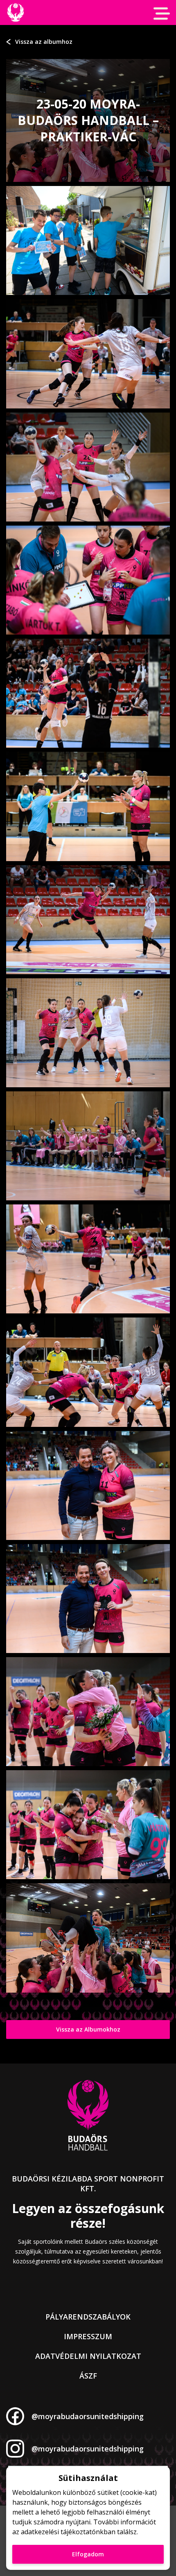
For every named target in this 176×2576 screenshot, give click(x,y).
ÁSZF (88, 2376)
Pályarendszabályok (88, 2317)
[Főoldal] (15, 12)
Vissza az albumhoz (44, 42)
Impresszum (88, 2336)
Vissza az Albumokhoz (88, 2029)
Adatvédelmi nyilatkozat (88, 2356)
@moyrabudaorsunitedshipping (88, 2416)
